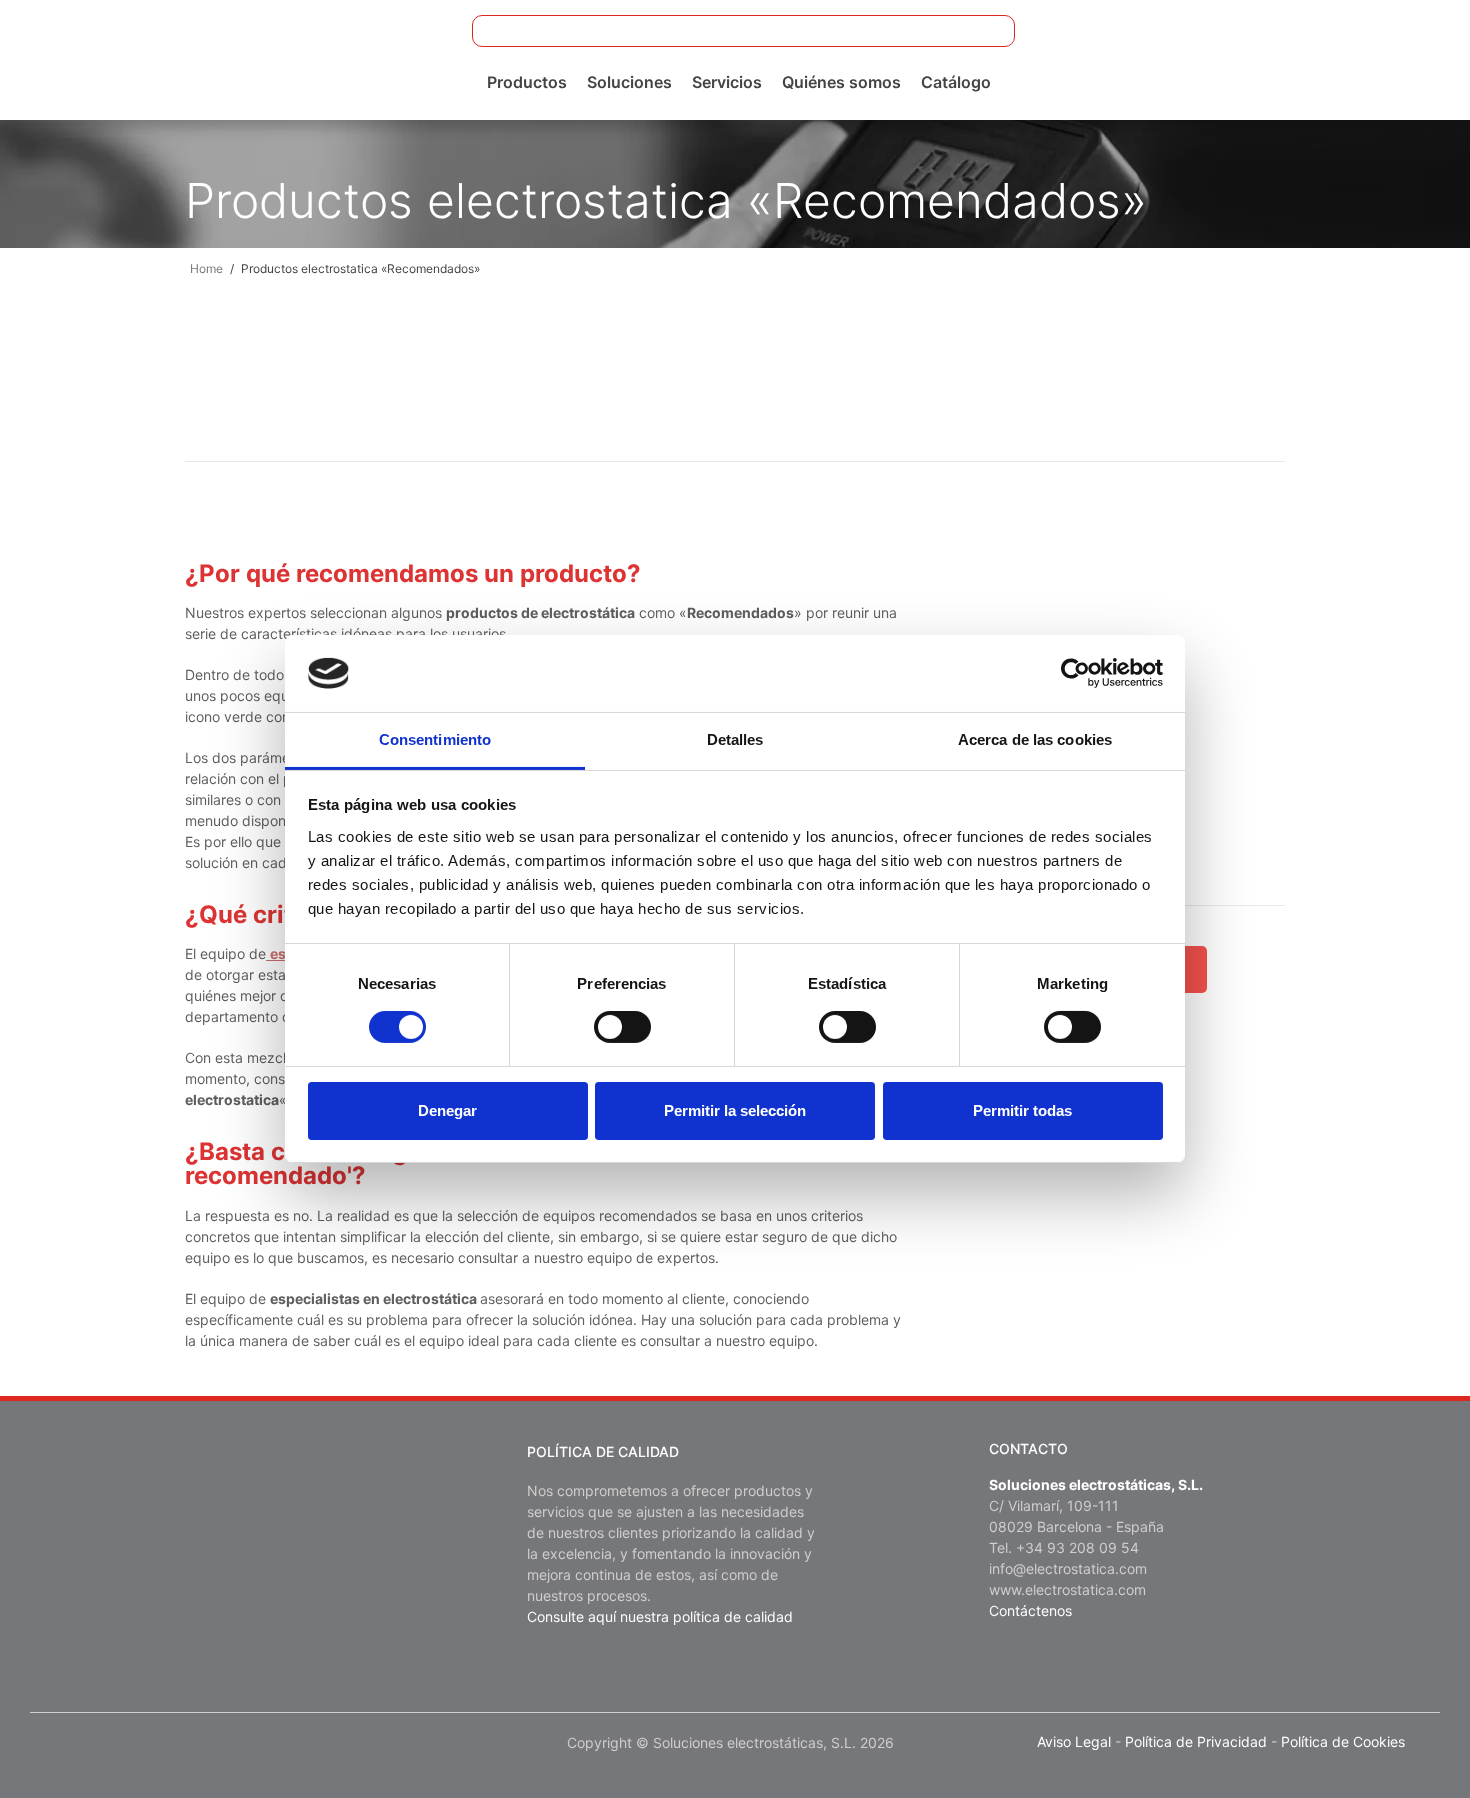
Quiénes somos (841, 82)
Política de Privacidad (1196, 1741)
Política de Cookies (1343, 1741)
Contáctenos (1030, 1610)
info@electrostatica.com (1068, 1568)
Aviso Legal (1074, 1741)
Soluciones (629, 82)
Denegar (447, 1110)
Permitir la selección (735, 1110)
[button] (987, 31)
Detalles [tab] (735, 739)
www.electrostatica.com (1067, 1589)
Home (206, 268)
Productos (527, 82)
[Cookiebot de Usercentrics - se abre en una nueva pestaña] (1075, 673)
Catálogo (956, 82)
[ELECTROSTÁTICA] (172, 58)
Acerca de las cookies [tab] (1035, 739)
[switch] (622, 1027)
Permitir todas (1022, 1110)
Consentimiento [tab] (435, 739)
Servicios (727, 82)
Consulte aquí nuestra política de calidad (660, 1616)
